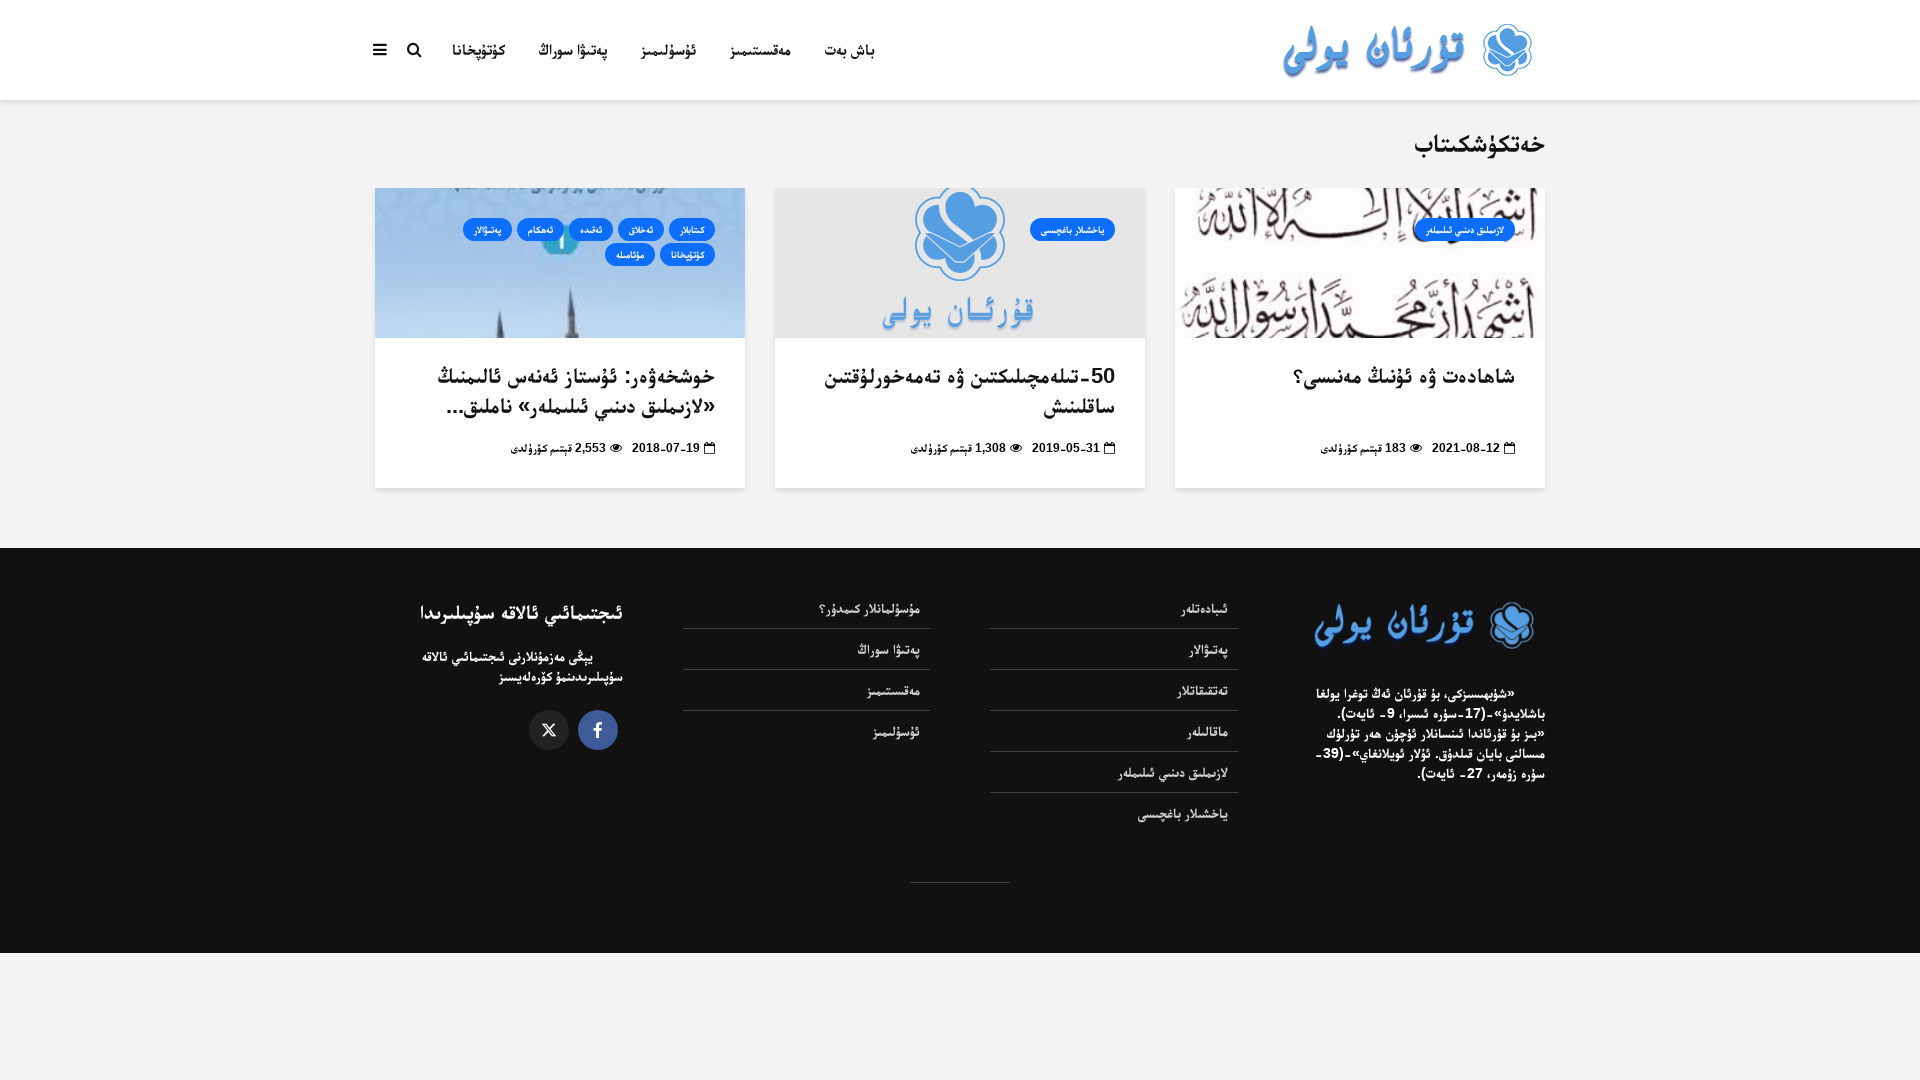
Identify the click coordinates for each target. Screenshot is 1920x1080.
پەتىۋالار (487, 229)
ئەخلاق (641, 229)
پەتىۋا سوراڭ (573, 49)
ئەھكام (540, 229)
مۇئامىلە (630, 254)
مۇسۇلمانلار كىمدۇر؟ (869, 608)
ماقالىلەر (1207, 731)
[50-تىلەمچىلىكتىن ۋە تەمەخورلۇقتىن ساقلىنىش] (960, 262)
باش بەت (850, 49)
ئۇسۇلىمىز (668, 49)
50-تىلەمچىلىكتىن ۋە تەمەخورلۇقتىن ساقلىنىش (970, 390)
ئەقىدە (591, 229)
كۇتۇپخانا (478, 49)
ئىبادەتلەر (1204, 608)
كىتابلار (692, 229)
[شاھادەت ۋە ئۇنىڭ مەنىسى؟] (1360, 262)
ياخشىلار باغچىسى (1072, 229)
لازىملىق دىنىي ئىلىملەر (1465, 229)
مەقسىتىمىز (760, 49)
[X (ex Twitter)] (549, 730)
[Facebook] (598, 730)
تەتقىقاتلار (1202, 690)
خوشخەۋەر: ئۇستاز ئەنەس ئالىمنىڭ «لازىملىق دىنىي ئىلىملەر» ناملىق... (576, 390)
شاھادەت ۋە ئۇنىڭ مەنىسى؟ (1404, 375)
